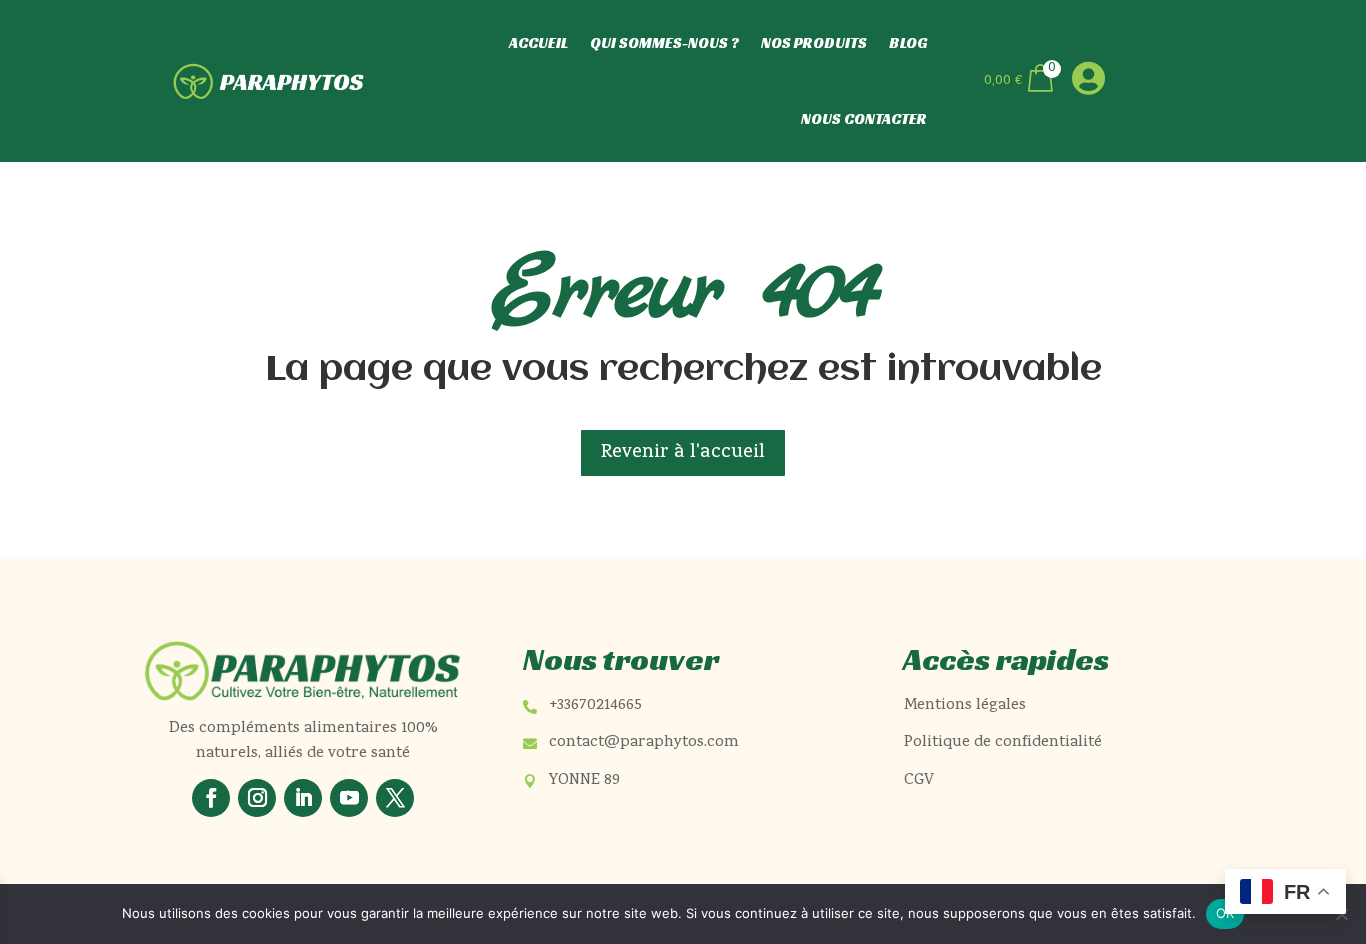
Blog (908, 42)
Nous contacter (864, 118)
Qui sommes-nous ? (664, 42)
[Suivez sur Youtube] (349, 798)
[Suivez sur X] (395, 798)
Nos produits (814, 42)
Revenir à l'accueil (683, 453)
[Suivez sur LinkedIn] (303, 798)
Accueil (538, 42)
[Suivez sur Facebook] (211, 798)
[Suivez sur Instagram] (257, 798)
